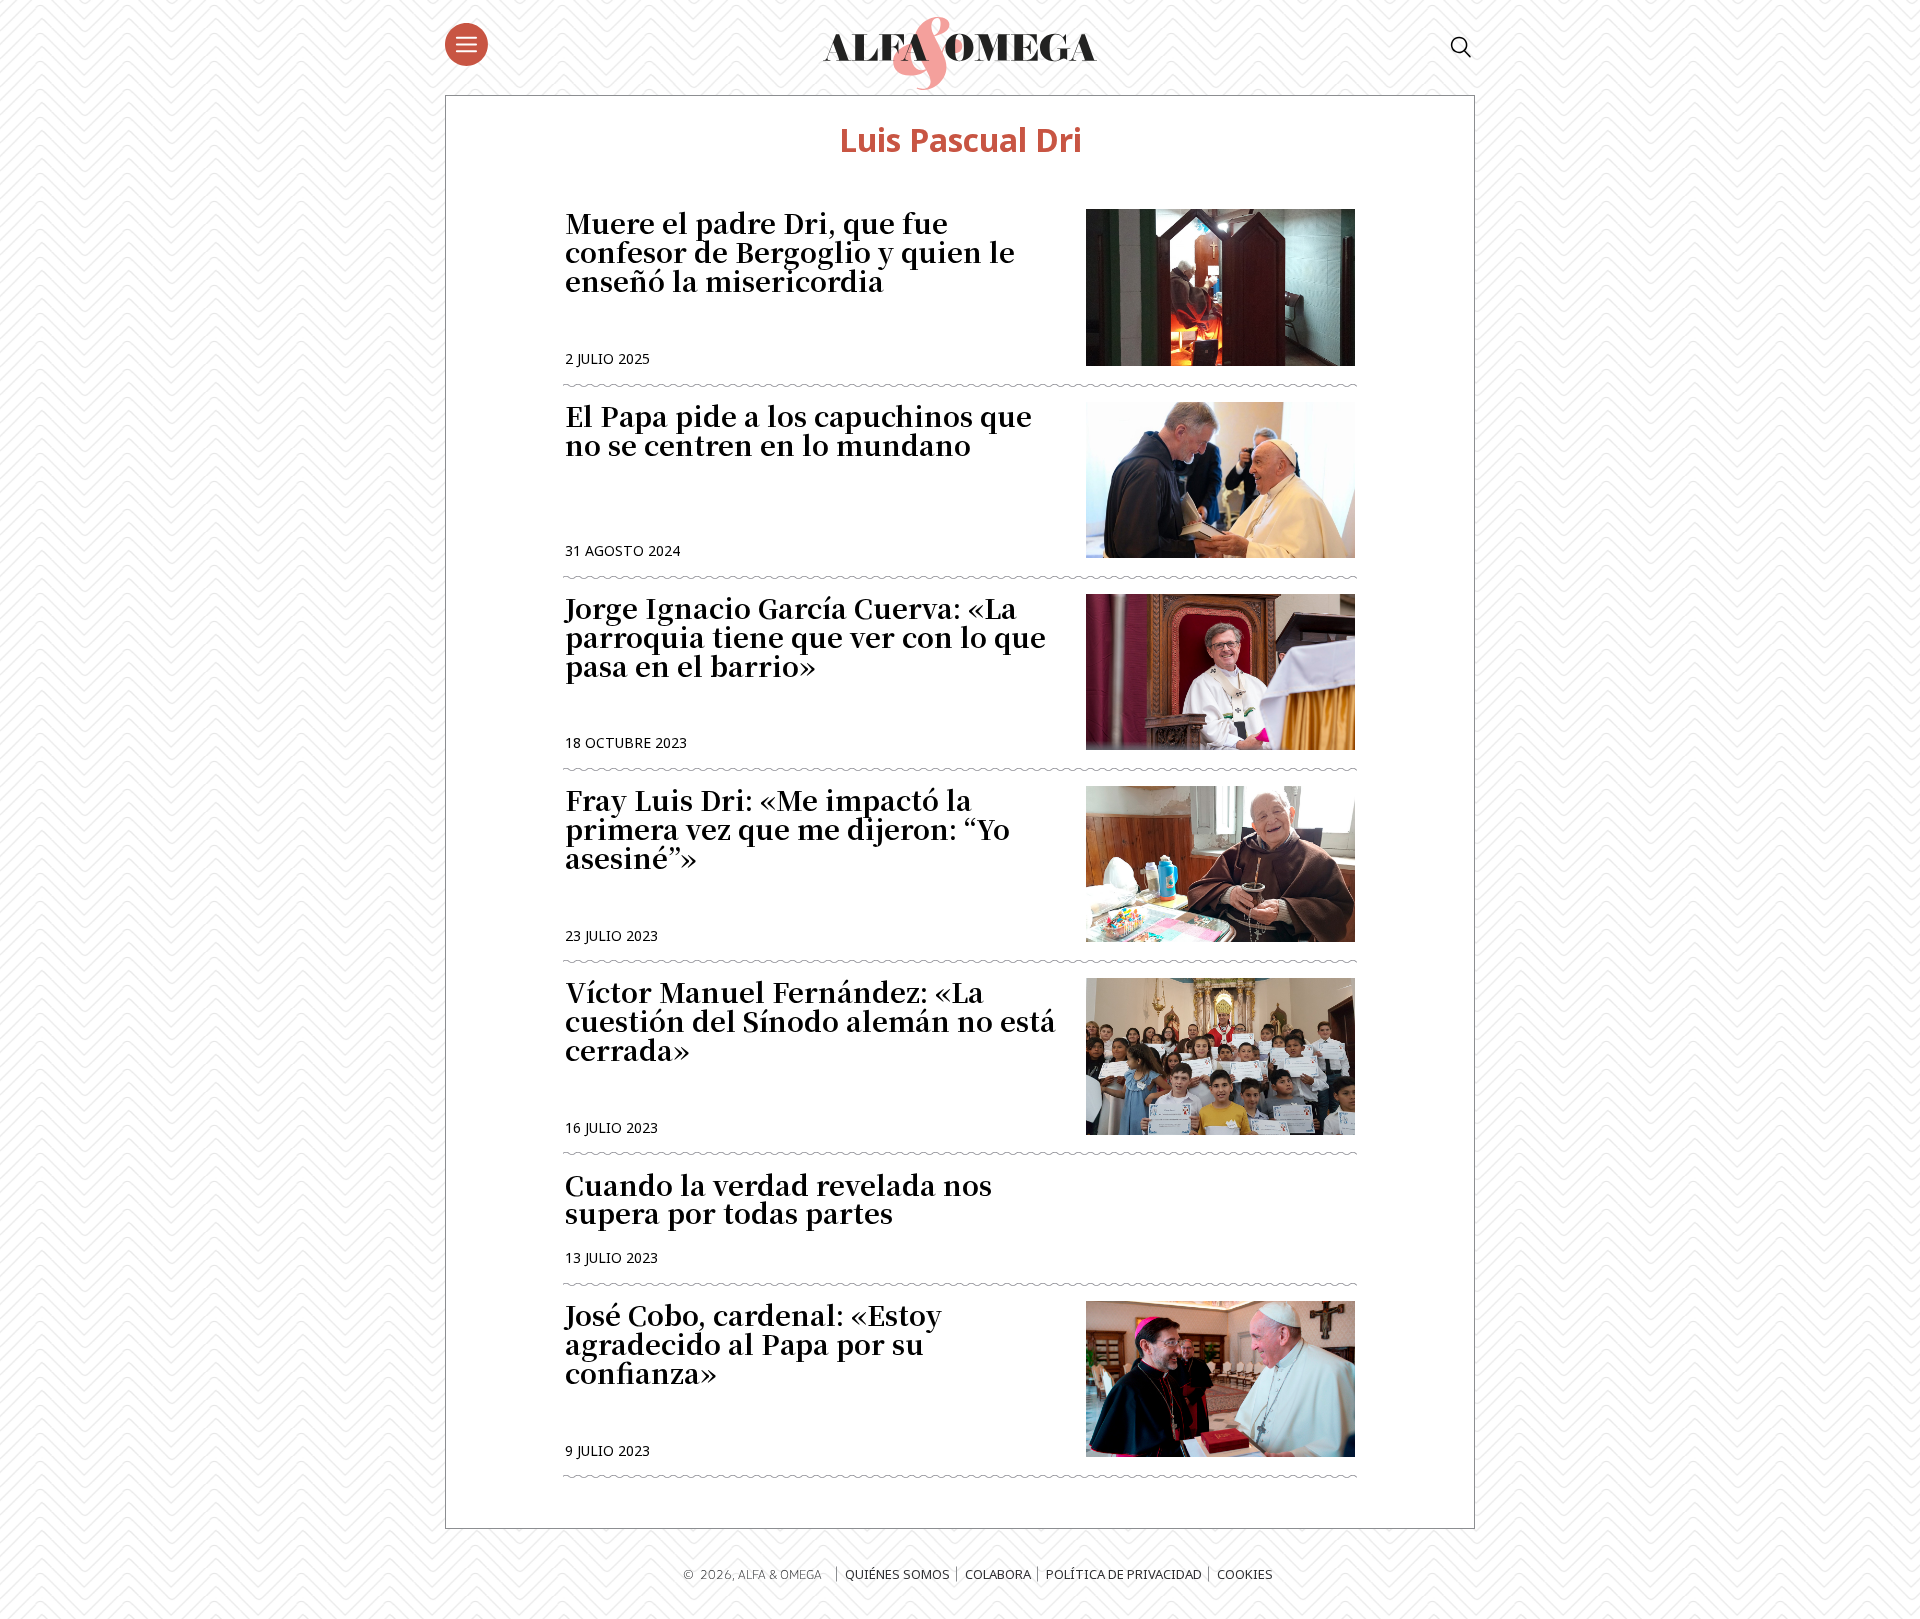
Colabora (998, 1574)
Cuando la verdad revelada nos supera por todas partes (778, 1200)
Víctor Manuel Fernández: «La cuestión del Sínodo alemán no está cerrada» (810, 1023)
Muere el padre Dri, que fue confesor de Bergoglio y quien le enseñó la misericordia (790, 254)
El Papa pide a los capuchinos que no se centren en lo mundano (798, 433)
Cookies (1245, 1574)
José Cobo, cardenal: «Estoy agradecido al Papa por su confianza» (753, 1346)
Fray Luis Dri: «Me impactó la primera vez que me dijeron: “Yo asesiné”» (787, 831)
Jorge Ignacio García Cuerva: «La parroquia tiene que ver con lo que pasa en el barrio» (805, 639)
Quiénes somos (897, 1574)
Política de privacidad (1124, 1574)
